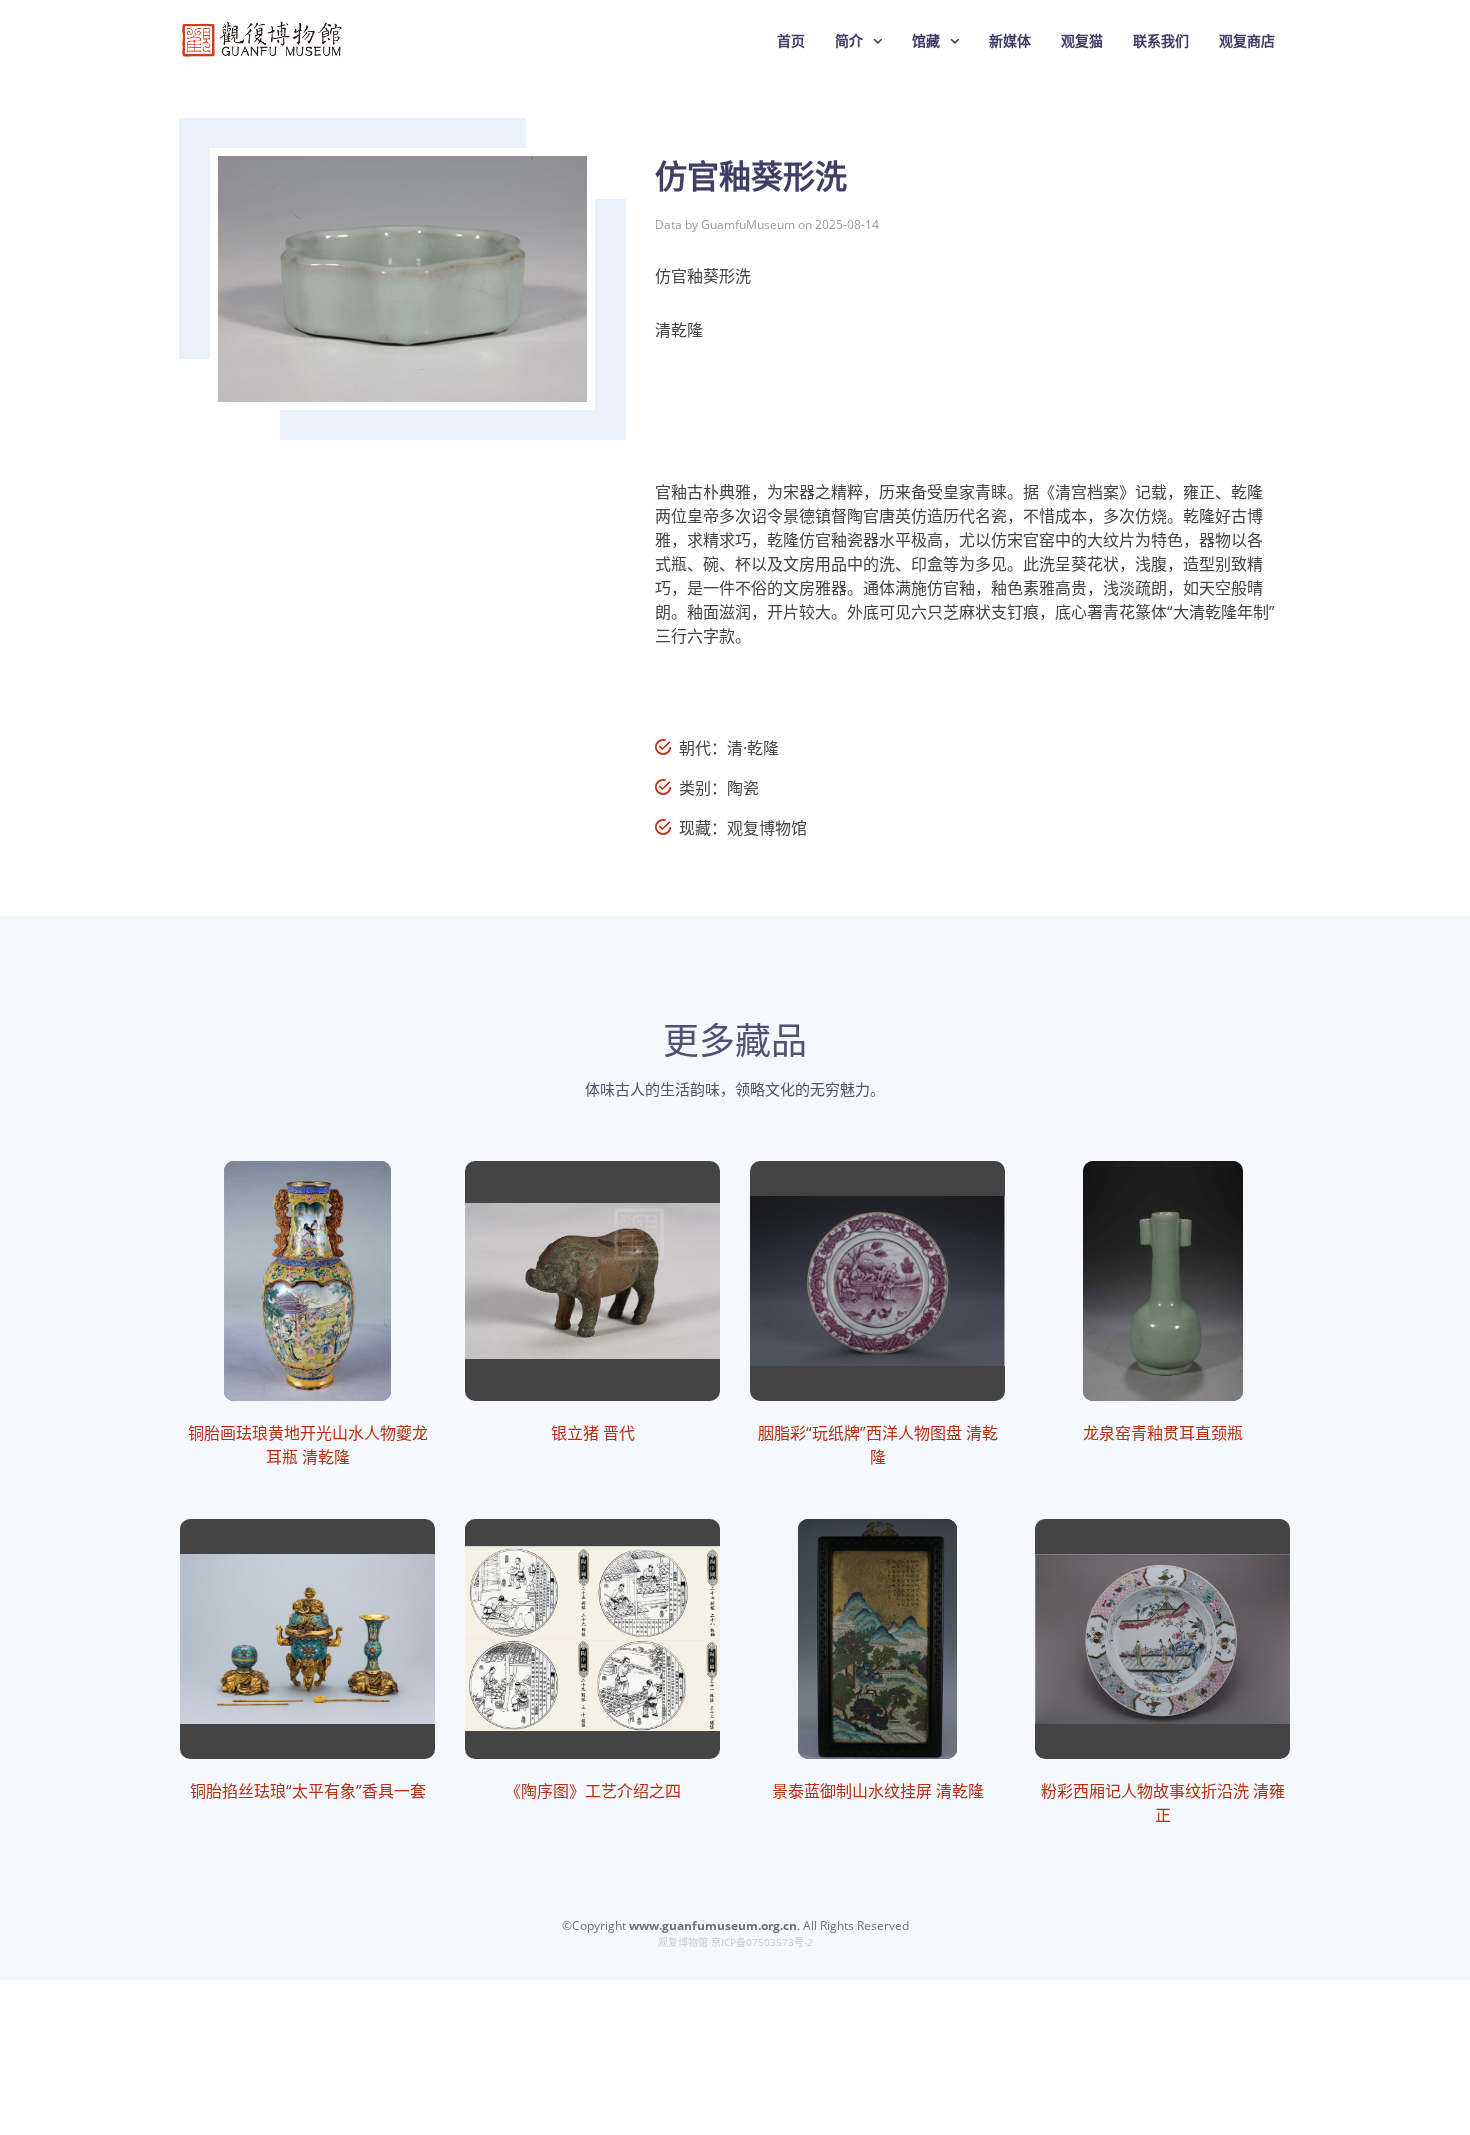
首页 (791, 40)
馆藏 (926, 40)
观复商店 (1247, 40)
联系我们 (1161, 40)
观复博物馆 (683, 1942)
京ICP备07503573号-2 (762, 1942)
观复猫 (1082, 40)
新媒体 (1010, 40)
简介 (849, 40)
